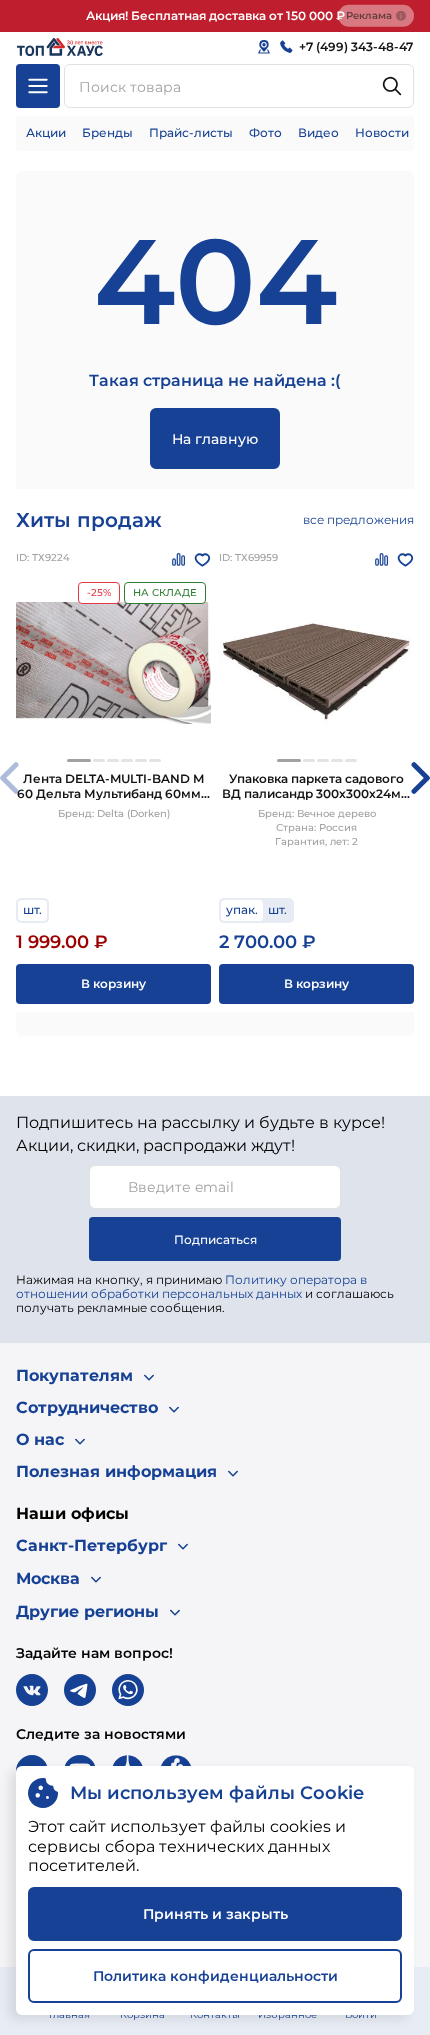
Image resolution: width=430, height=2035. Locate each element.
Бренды (107, 132)
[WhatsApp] (128, 1690)
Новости (382, 132)
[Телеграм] (80, 1690)
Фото (265, 132)
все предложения (358, 519)
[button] (79, 760)
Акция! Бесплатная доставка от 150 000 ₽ (215, 15)
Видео (318, 132)
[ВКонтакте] (32, 1690)
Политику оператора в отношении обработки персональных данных (191, 1286)
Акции (46, 132)
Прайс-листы (191, 132)
